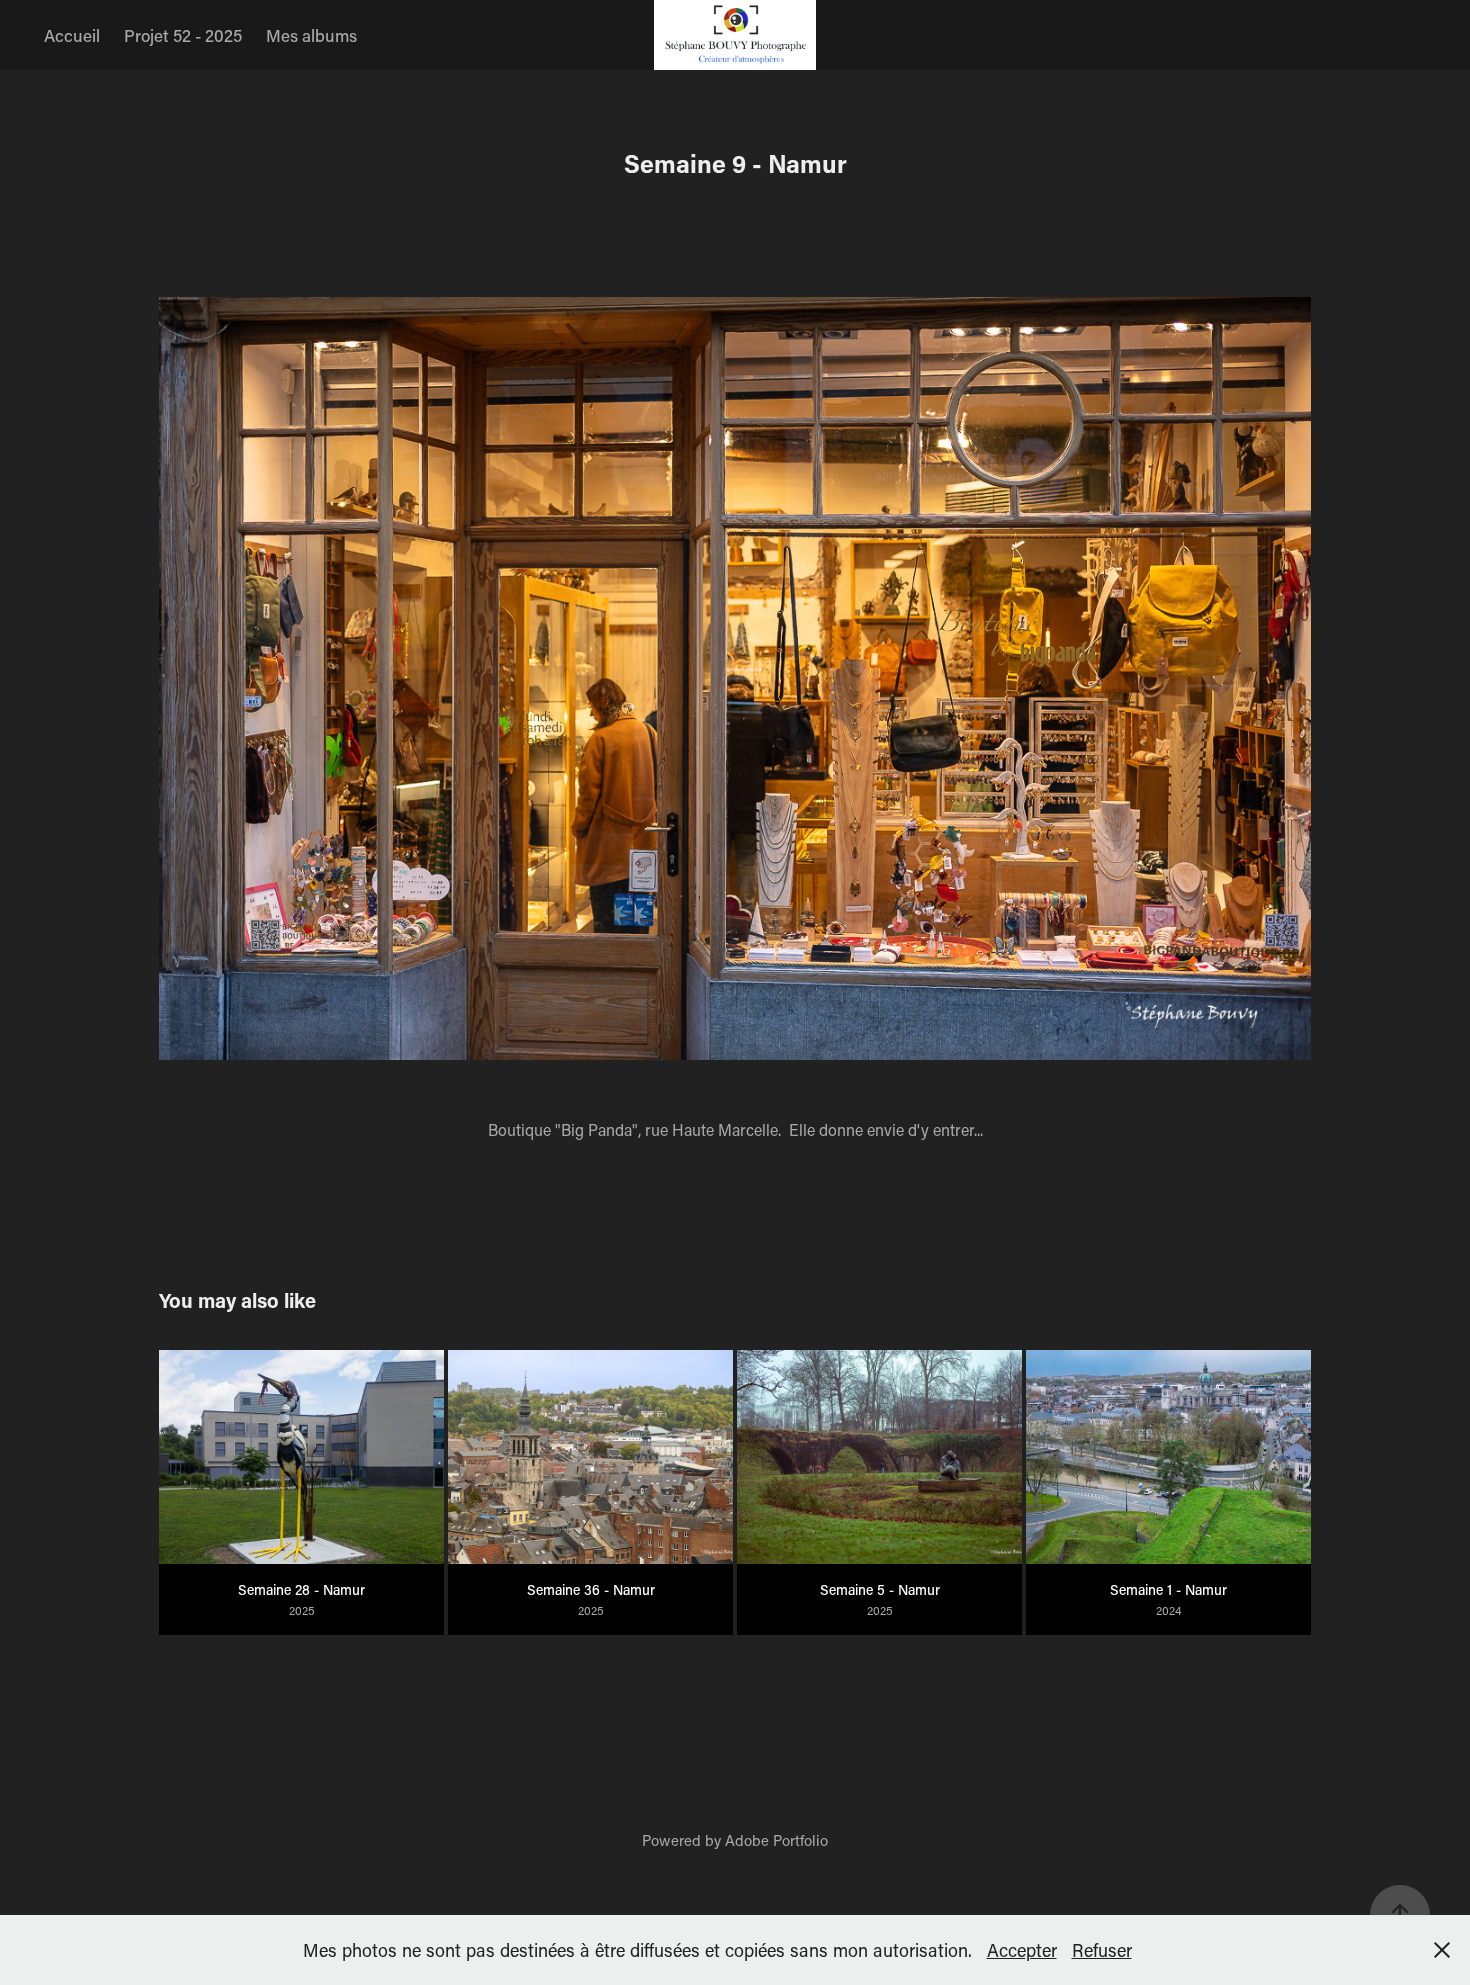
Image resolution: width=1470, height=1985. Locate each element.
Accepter (1022, 1950)
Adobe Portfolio (776, 1840)
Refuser (1102, 1950)
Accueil (72, 35)
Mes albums (311, 35)
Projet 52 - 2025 (183, 35)
